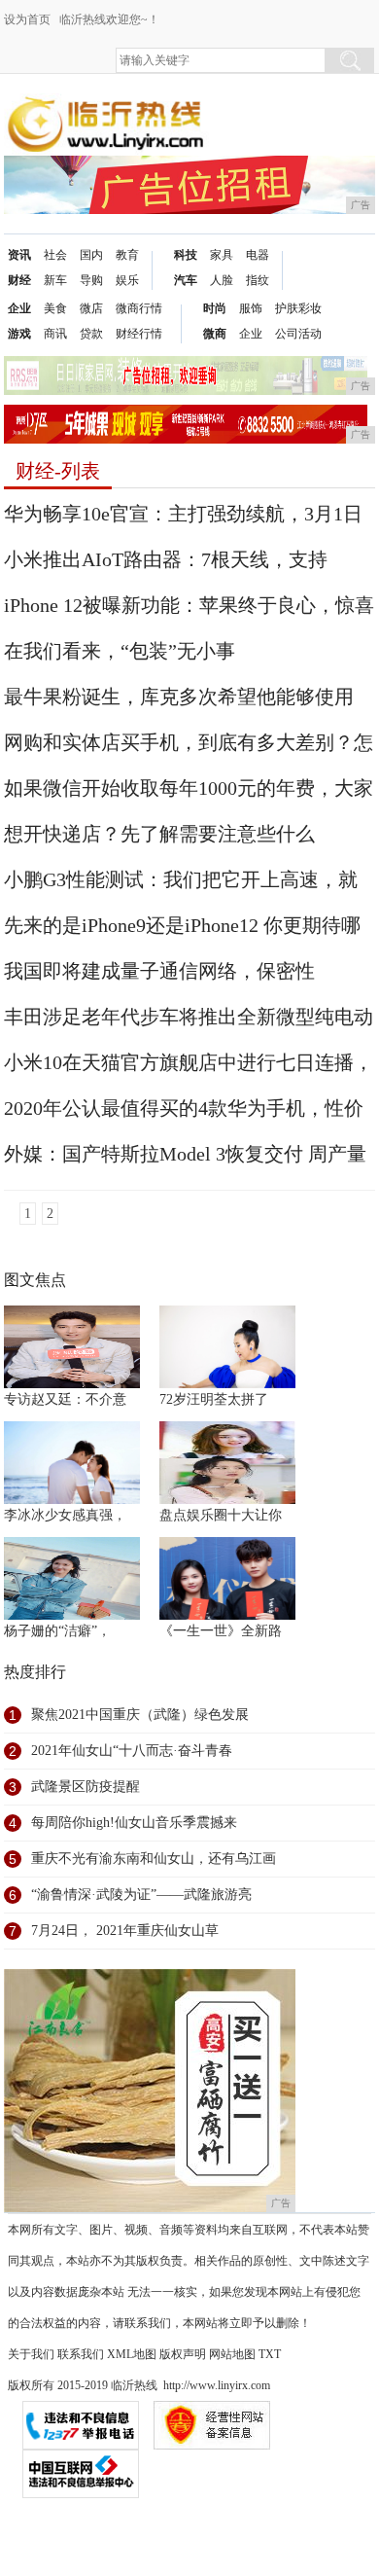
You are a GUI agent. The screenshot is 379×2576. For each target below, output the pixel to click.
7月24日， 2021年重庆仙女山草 (125, 1931)
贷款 (91, 334)
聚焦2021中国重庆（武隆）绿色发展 (140, 1715)
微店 (91, 308)
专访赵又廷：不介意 (65, 1399)
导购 (91, 280)
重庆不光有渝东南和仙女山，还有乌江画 (154, 1859)
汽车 (186, 280)
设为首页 (27, 19)
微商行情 (139, 308)
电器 (258, 255)
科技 (186, 255)
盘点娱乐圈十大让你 (221, 1515)
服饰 (251, 308)
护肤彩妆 (298, 308)
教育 (127, 255)
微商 (215, 334)
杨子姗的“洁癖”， (57, 1631)
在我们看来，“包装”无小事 (120, 651)
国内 (91, 255)
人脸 (222, 280)
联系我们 (81, 2354)
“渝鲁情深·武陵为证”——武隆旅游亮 (141, 1895)
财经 (19, 280)
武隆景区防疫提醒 (86, 1787)
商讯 (55, 334)
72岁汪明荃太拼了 (214, 1399)
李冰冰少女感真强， (65, 1515)
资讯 (19, 255)
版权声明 (183, 2354)
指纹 (258, 280)
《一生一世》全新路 (221, 1631)
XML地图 (132, 2354)
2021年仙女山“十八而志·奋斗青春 (132, 1751)
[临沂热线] (106, 108)
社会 (55, 255)
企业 (19, 308)
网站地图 (232, 2354)
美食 (55, 308)
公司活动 (298, 334)
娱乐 (127, 280)
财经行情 (139, 334)
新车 (55, 280)
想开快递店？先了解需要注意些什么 (159, 834)
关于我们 (31, 2354)
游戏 (19, 334)
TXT (270, 2354)
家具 (222, 255)
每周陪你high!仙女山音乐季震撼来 (134, 1823)
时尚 (215, 308)
